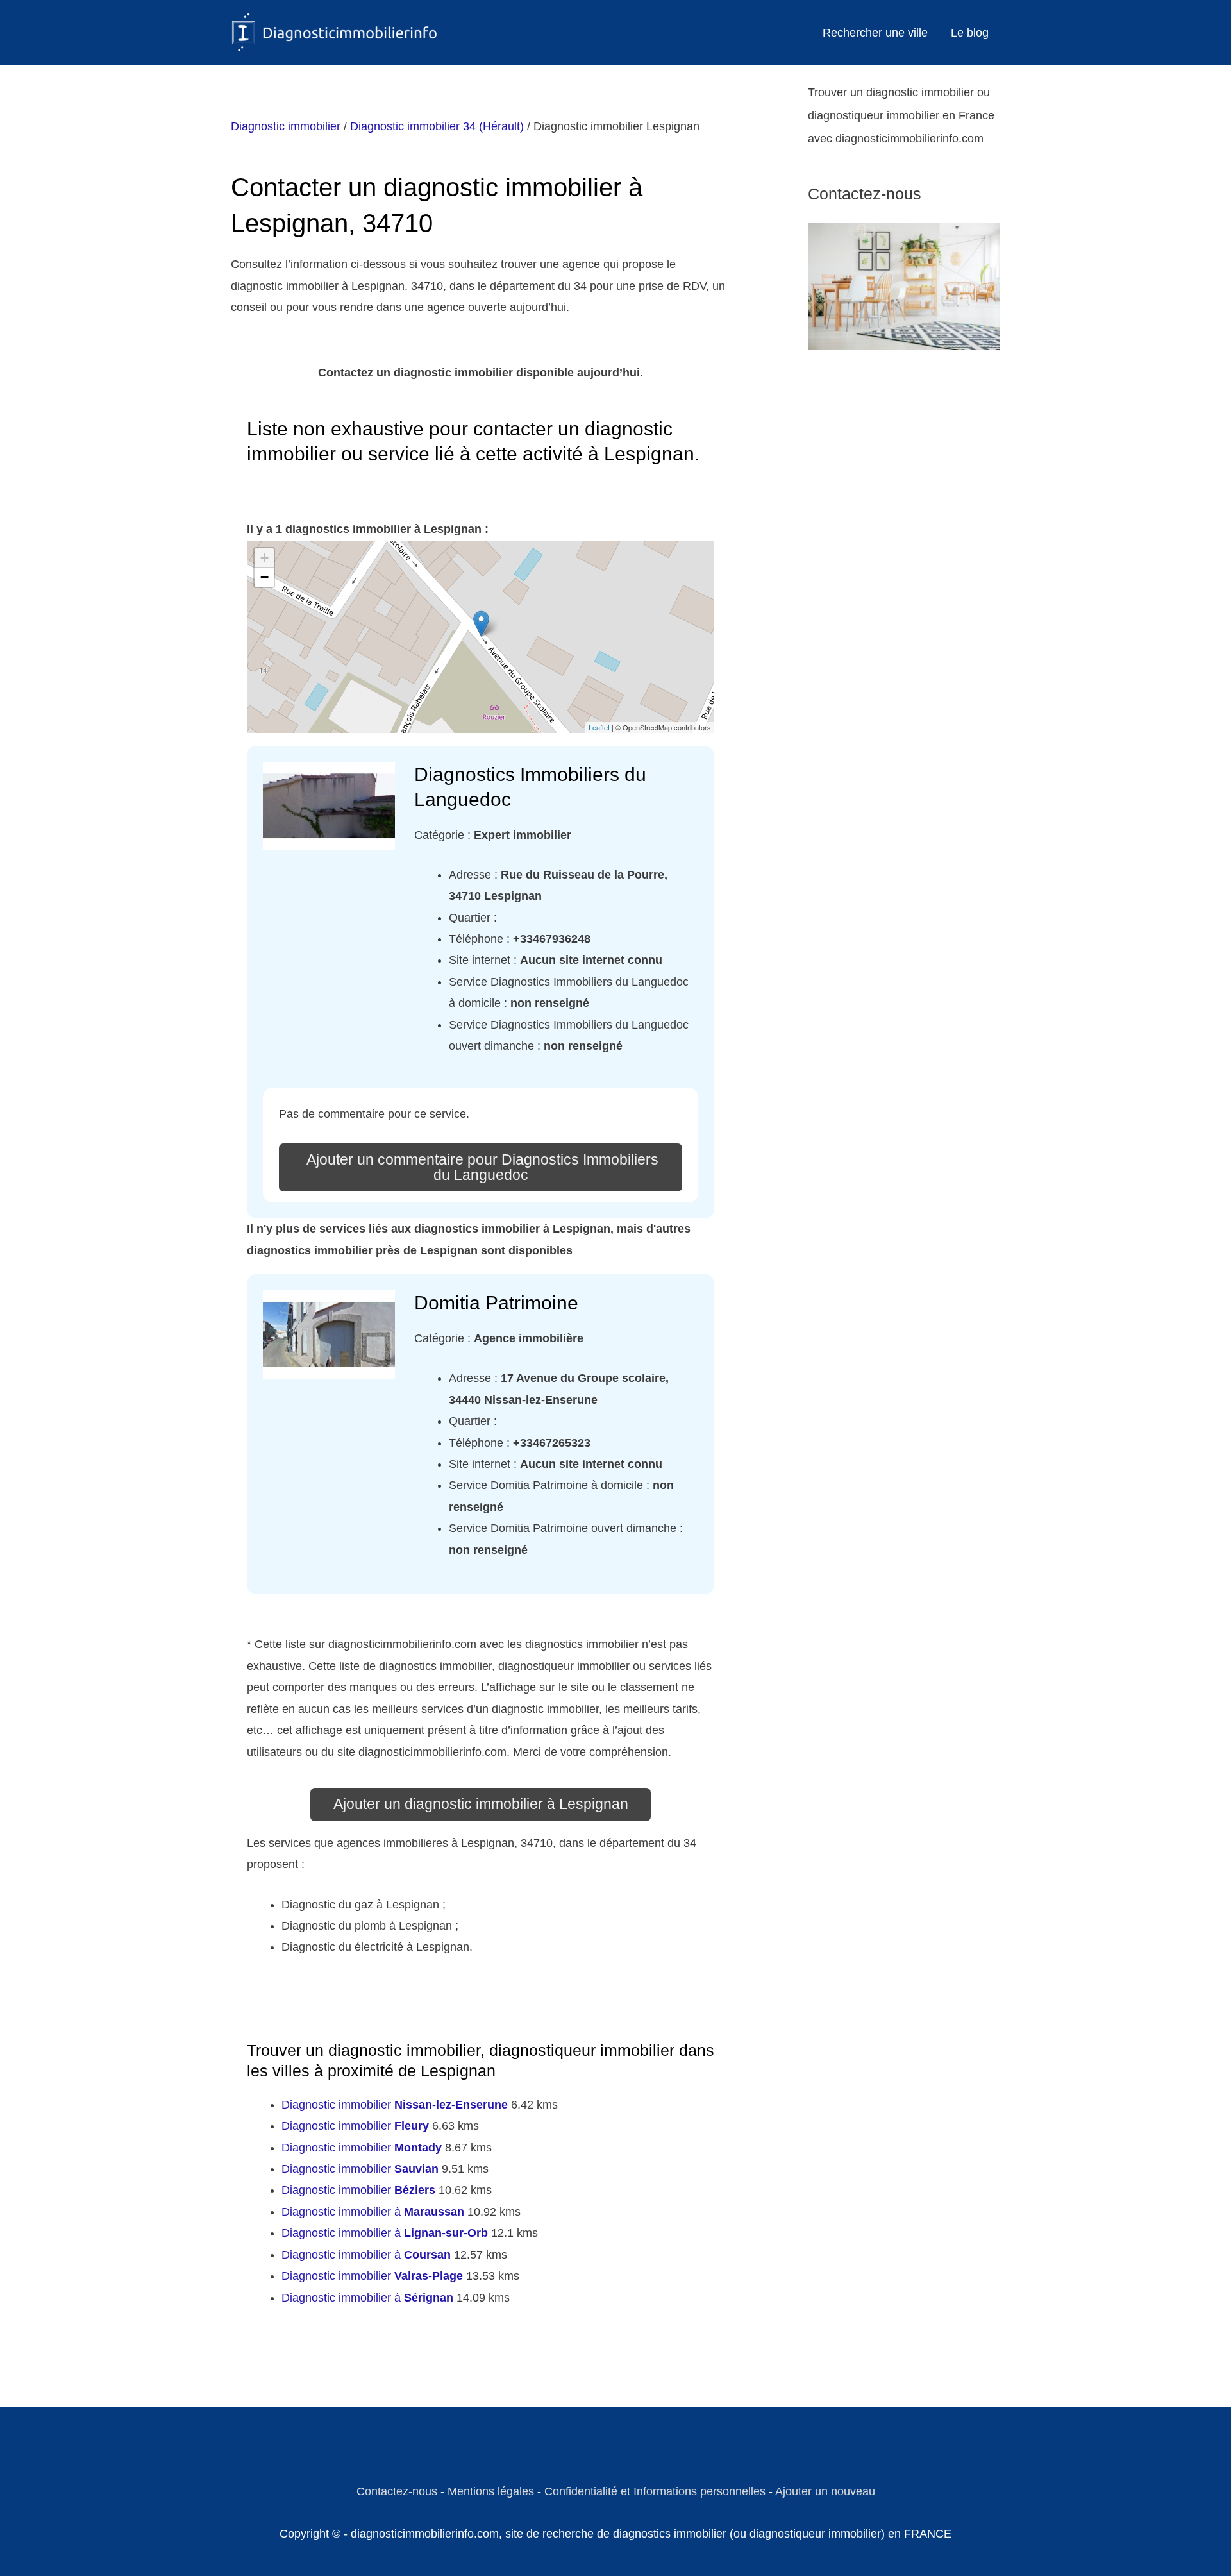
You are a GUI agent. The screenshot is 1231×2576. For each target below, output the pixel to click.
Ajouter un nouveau (825, 2491)
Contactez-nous (397, 2491)
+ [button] (264, 558)
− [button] (264, 577)
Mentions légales (491, 2491)
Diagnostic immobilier (286, 126)
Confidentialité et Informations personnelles (655, 2491)
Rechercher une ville (875, 33)
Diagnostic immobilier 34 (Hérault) (437, 126)
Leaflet (599, 727)
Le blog (970, 33)
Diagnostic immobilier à (373, 2212)
